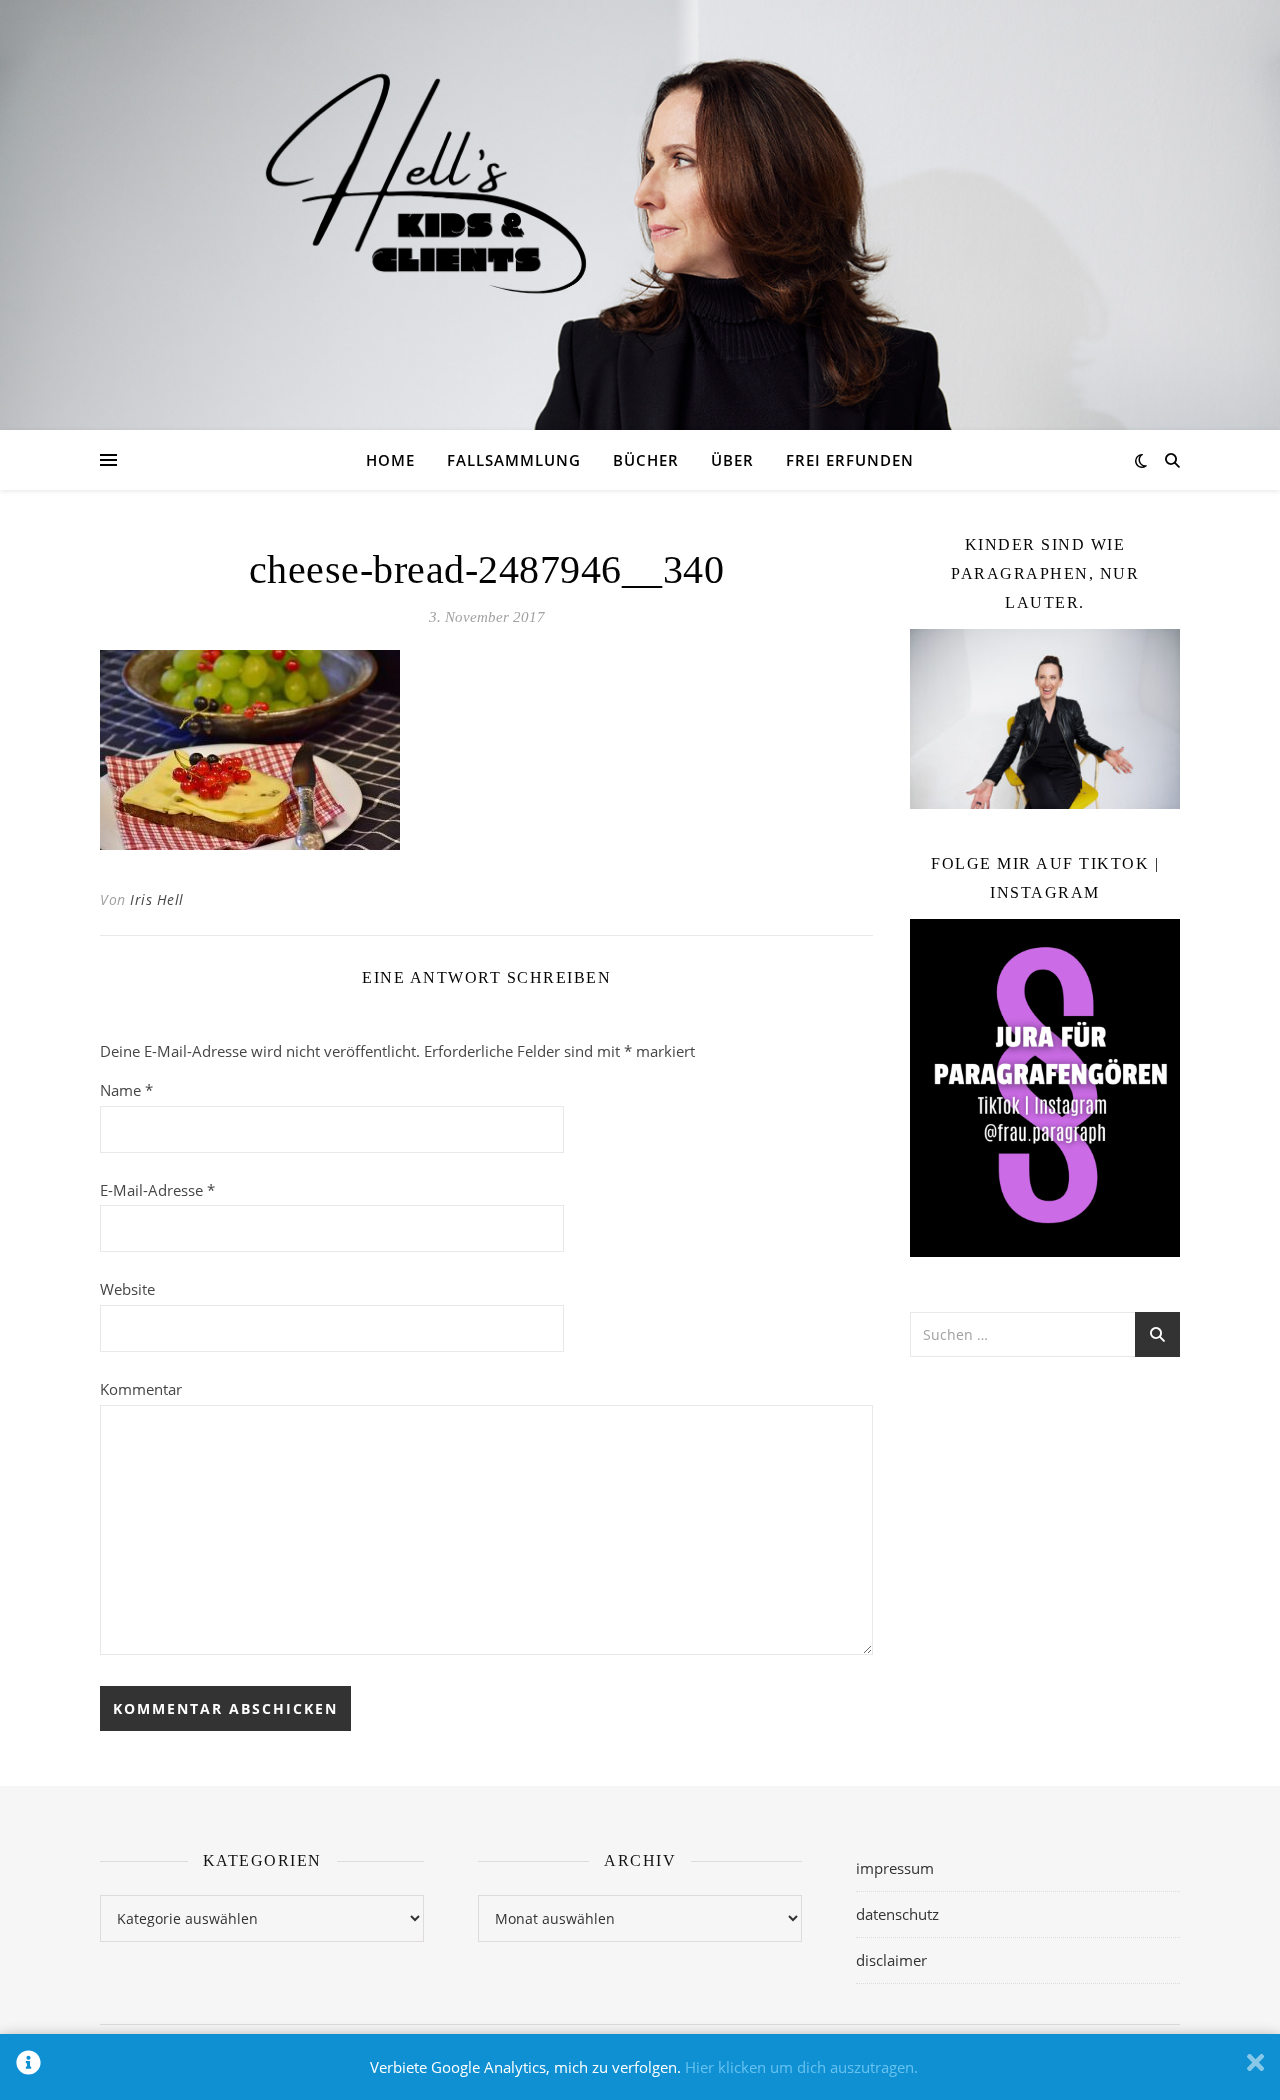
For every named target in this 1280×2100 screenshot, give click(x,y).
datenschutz (897, 1914)
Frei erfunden (850, 460)
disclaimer (891, 1960)
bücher (646, 460)
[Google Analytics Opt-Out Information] (28, 2067)
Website (127, 1289)
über (732, 460)
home (390, 460)
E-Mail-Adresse (157, 1190)
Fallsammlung (514, 460)
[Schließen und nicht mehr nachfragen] (1255, 2067)
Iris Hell (157, 899)
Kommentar (141, 1389)
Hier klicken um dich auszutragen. (801, 2067)
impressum (895, 1868)
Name (126, 1090)
